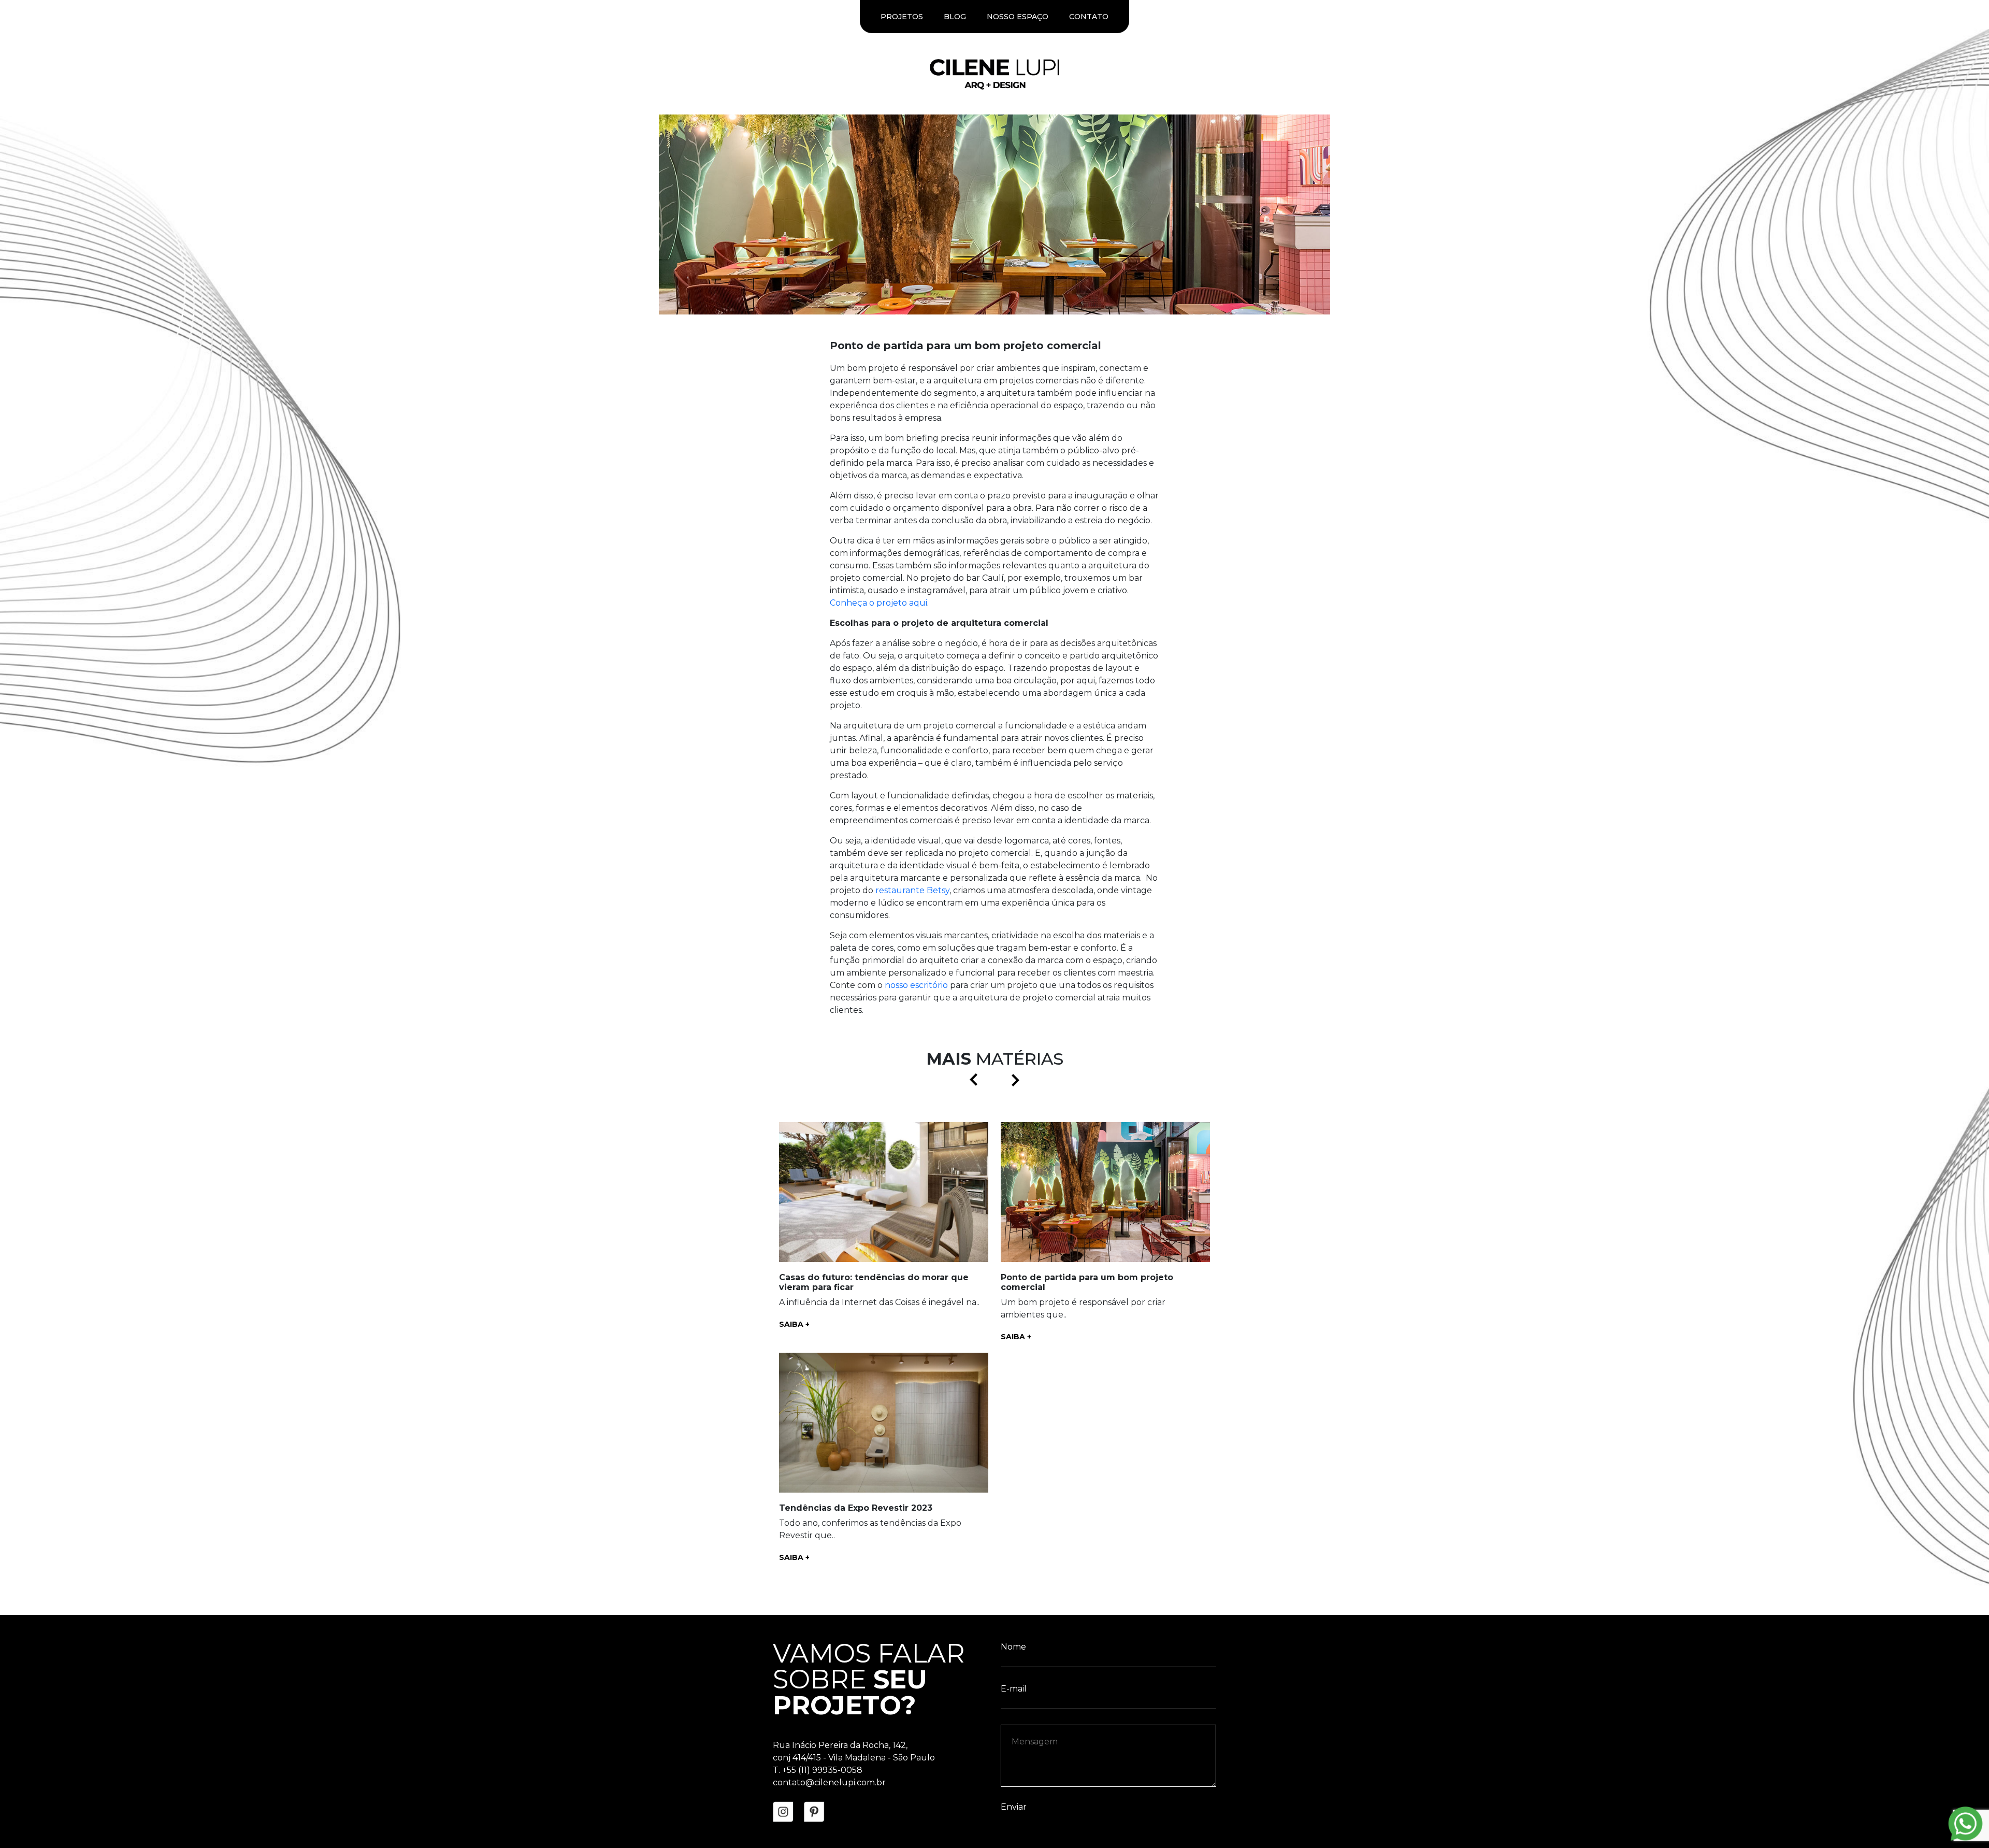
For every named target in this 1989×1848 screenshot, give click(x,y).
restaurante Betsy (912, 890)
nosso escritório (916, 985)
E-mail (1014, 1237)
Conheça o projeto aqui (878, 603)
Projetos (902, 17)
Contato (1089, 17)
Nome (1013, 1195)
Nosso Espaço (1018, 17)
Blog (955, 17)
